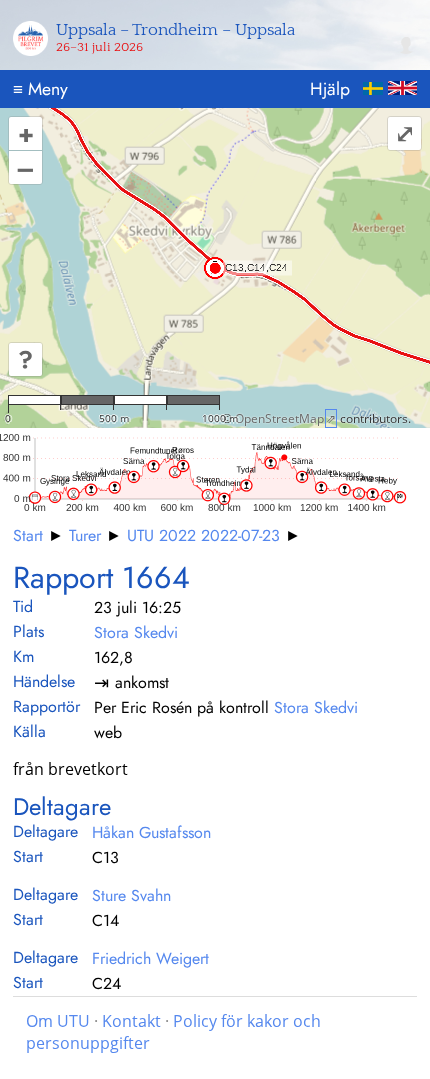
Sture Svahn (131, 895)
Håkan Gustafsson (151, 832)
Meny (40, 89)
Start (28, 535)
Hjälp (330, 89)
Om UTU (58, 1021)
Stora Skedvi (136, 632)
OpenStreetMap (279, 418)
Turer (85, 535)
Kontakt (131, 1021)
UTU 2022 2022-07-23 (203, 535)
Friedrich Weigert (150, 958)
